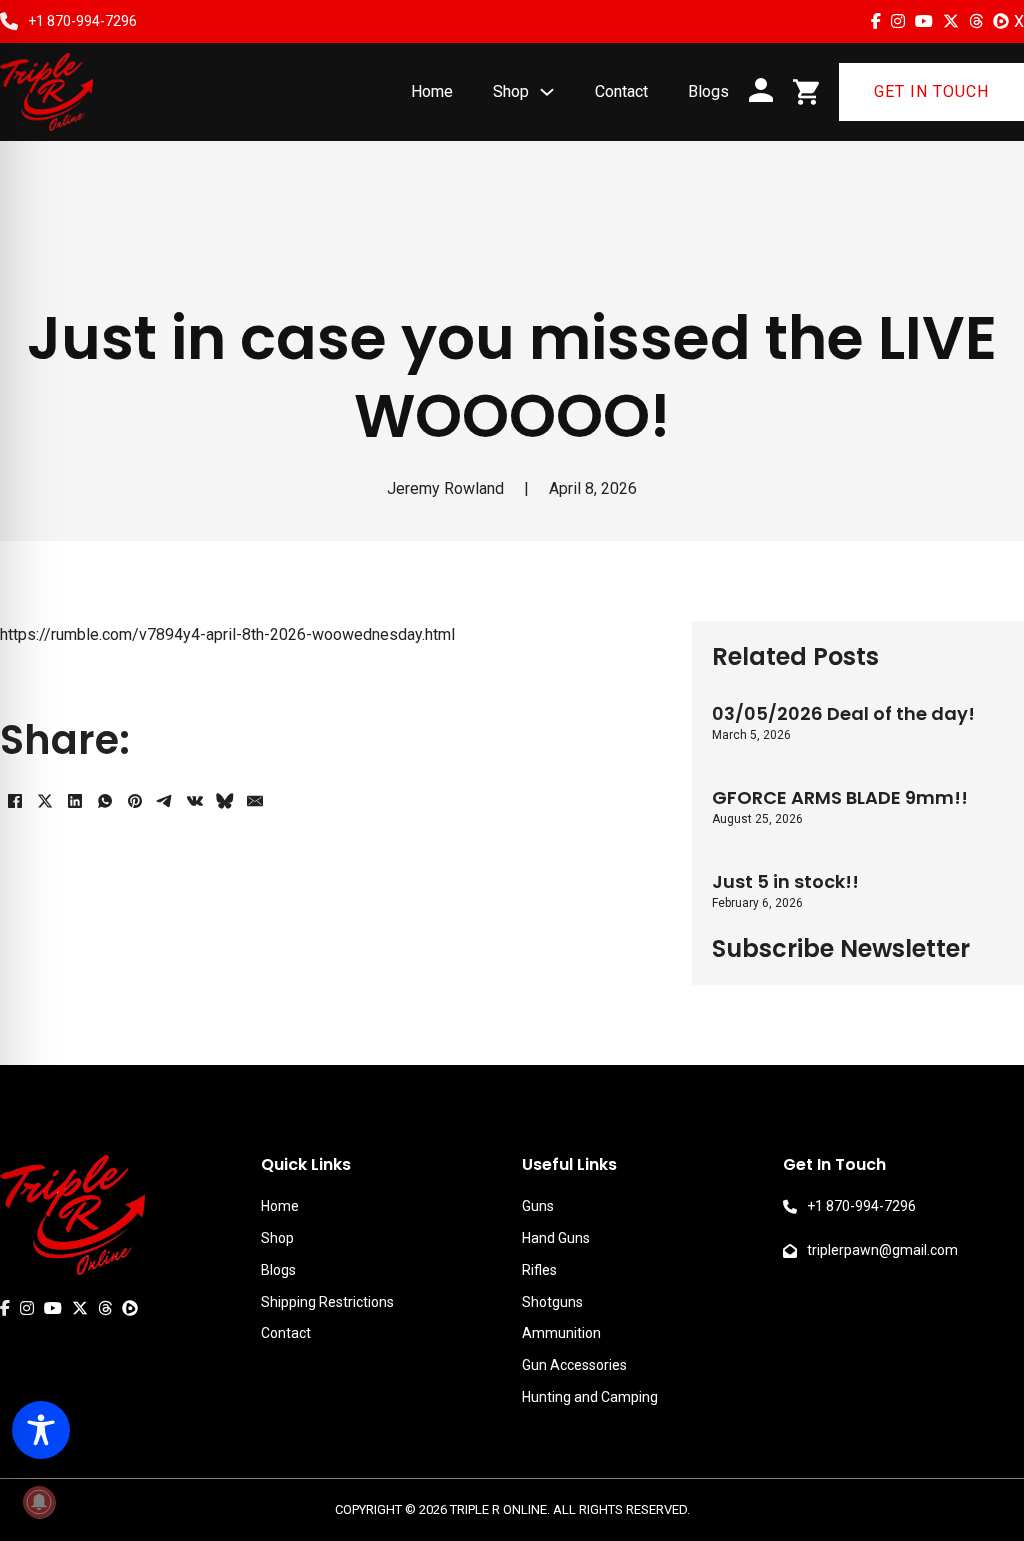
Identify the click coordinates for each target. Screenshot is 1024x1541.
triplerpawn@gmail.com (882, 1250)
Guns (538, 1206)
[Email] (255, 801)
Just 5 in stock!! (785, 881)
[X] (45, 801)
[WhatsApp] (105, 801)
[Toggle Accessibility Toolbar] (41, 1430)
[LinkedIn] (75, 801)
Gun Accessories (574, 1365)
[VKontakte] (195, 801)
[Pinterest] (135, 801)
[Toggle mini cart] (806, 92)
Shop (511, 91)
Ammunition (561, 1333)
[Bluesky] (225, 801)
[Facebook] (15, 801)
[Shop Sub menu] (547, 92)
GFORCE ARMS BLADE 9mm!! (840, 797)
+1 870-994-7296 (82, 21)
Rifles (539, 1270)
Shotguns (552, 1302)
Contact (621, 91)
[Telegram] (165, 801)
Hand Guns (556, 1238)
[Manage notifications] (39, 1502)
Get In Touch (931, 91)
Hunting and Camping (590, 1397)
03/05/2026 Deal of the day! (843, 713)
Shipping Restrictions (327, 1302)
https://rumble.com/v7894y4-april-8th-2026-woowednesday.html (227, 634)
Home (432, 91)
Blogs (708, 91)
